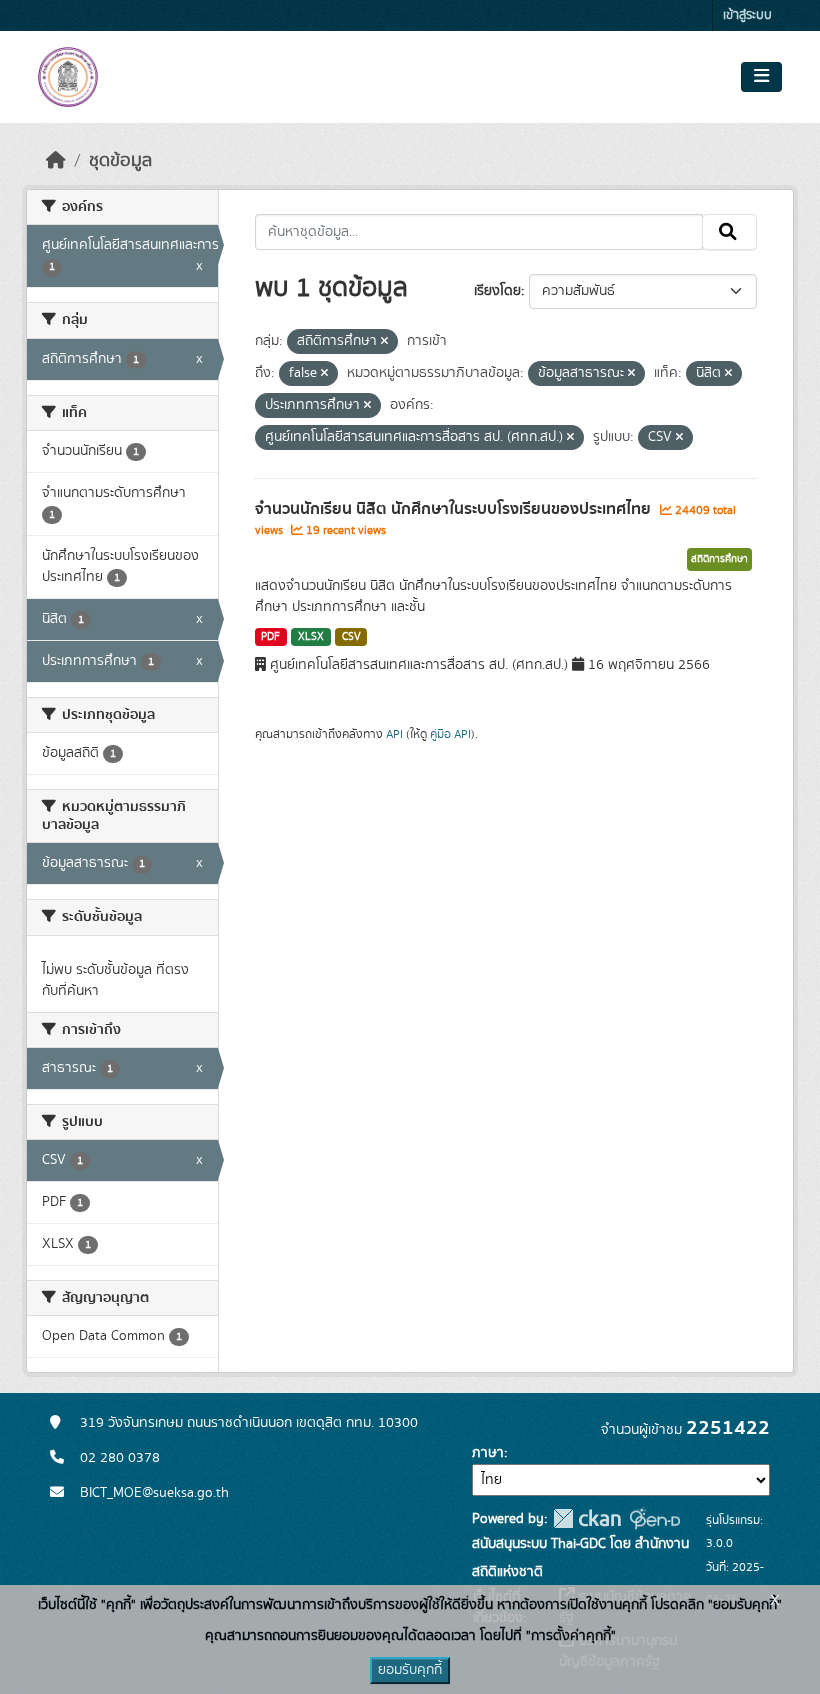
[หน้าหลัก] (56, 161)
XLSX (311, 637)
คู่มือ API (450, 734)
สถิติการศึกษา (719, 559)
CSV (351, 637)
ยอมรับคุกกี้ (410, 1670)
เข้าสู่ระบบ (747, 15)
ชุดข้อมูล (120, 161)
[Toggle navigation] (761, 77)
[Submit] (729, 232)
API (394, 734)
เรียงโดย (497, 291)
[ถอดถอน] (384, 342)
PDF (270, 637)
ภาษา (488, 1453)
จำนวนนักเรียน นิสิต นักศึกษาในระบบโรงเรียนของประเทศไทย (455, 509)
